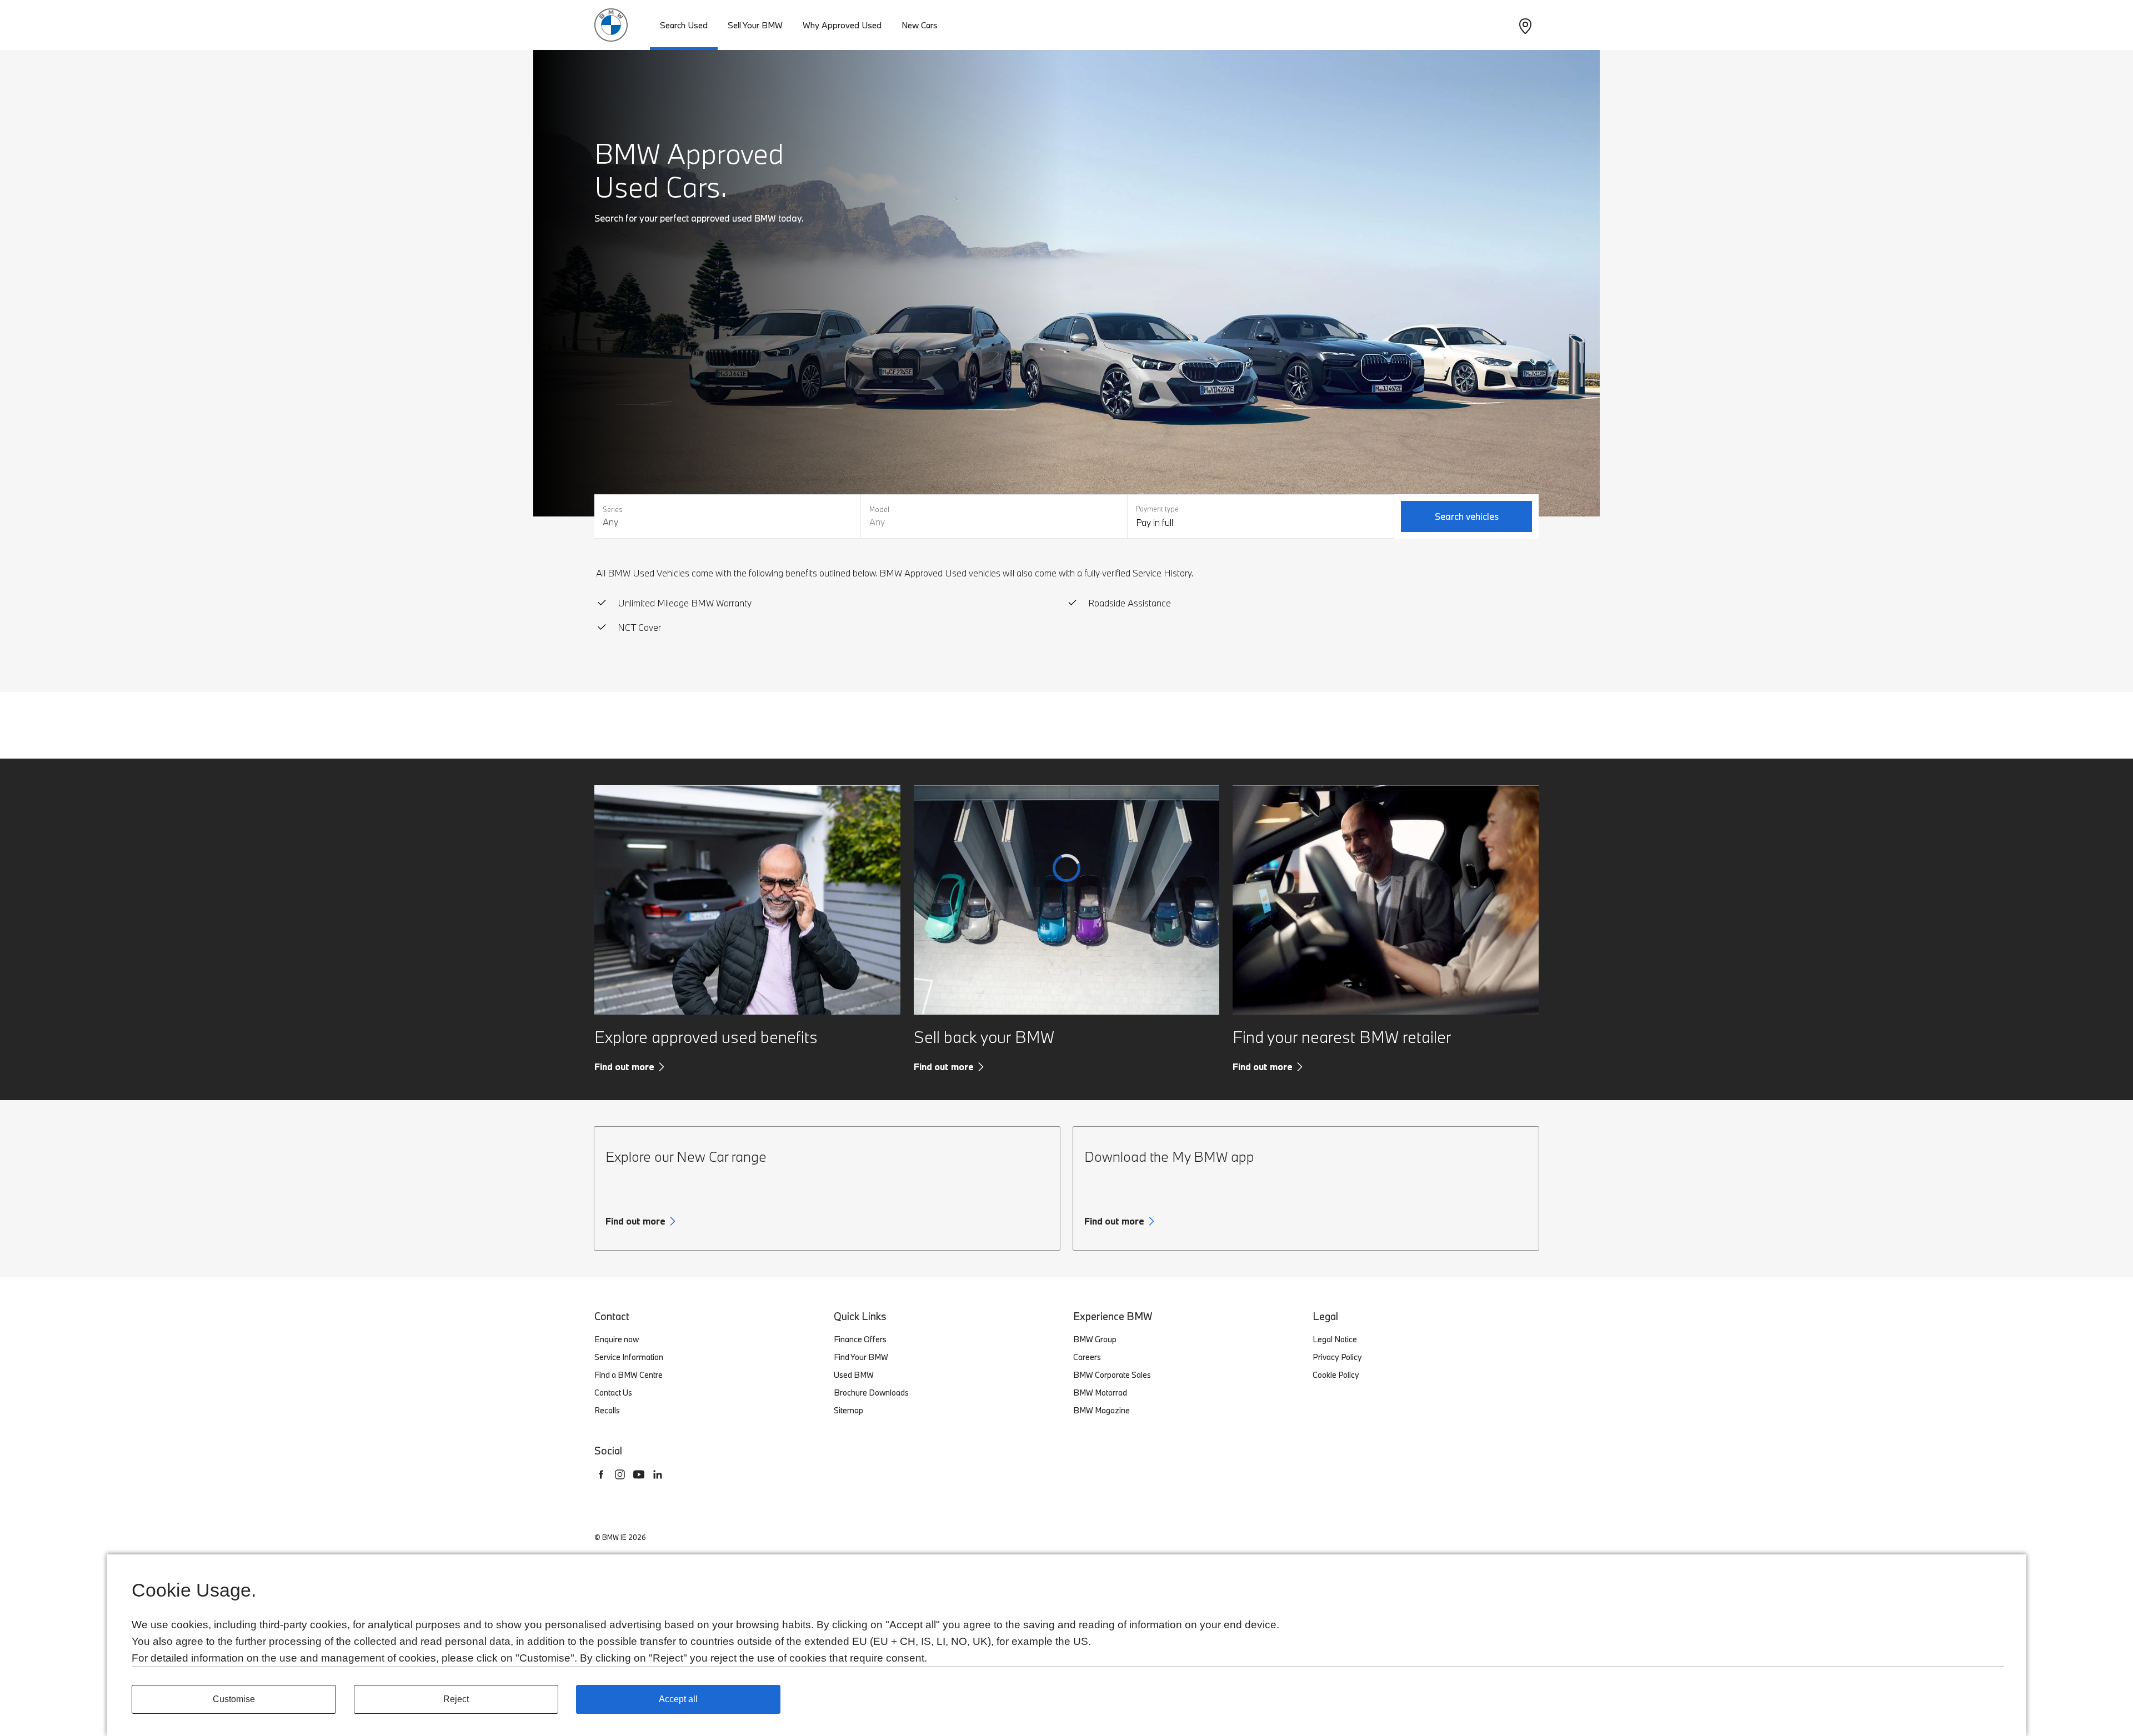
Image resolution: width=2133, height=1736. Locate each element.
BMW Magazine (1101, 1410)
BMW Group (1095, 1339)
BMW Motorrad (1100, 1393)
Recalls (607, 1410)
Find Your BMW (861, 1357)
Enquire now (617, 1339)
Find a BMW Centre (629, 1375)
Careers (1087, 1357)
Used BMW (854, 1375)
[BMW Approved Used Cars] (611, 24)
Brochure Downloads (871, 1393)
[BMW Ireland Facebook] (601, 1474)
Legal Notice (1335, 1339)
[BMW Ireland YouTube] (639, 1474)
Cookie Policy (1336, 1375)
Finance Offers (860, 1339)
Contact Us (613, 1393)
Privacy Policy (1337, 1357)
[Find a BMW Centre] (1525, 25)
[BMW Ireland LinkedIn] (658, 1474)
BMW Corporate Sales (1112, 1375)
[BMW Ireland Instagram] (620, 1474)
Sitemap (848, 1410)
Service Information (629, 1357)
